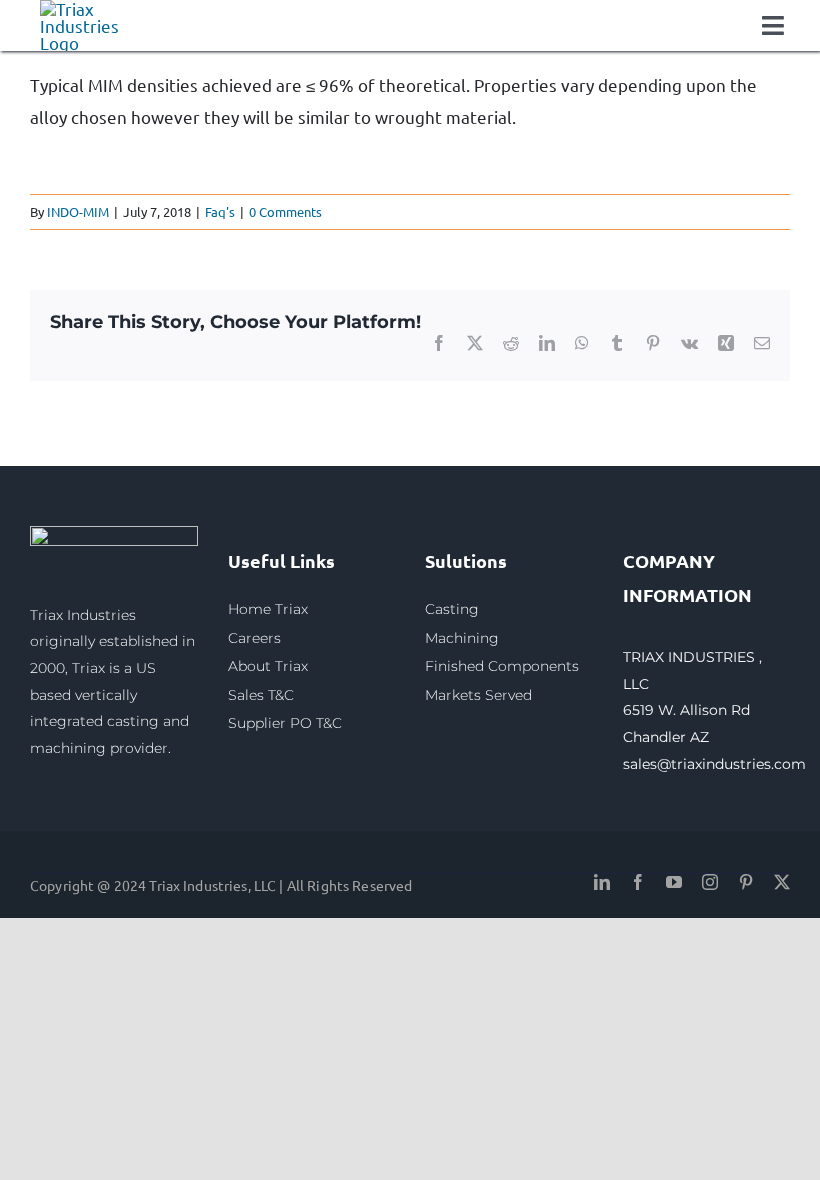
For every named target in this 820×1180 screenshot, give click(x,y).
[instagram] (710, 882)
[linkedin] (602, 882)
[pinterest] (746, 882)
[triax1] (114, 534)
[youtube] (674, 882)
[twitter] (782, 882)
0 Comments (285, 211)
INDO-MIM (78, 211)
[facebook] (638, 882)
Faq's (220, 211)
